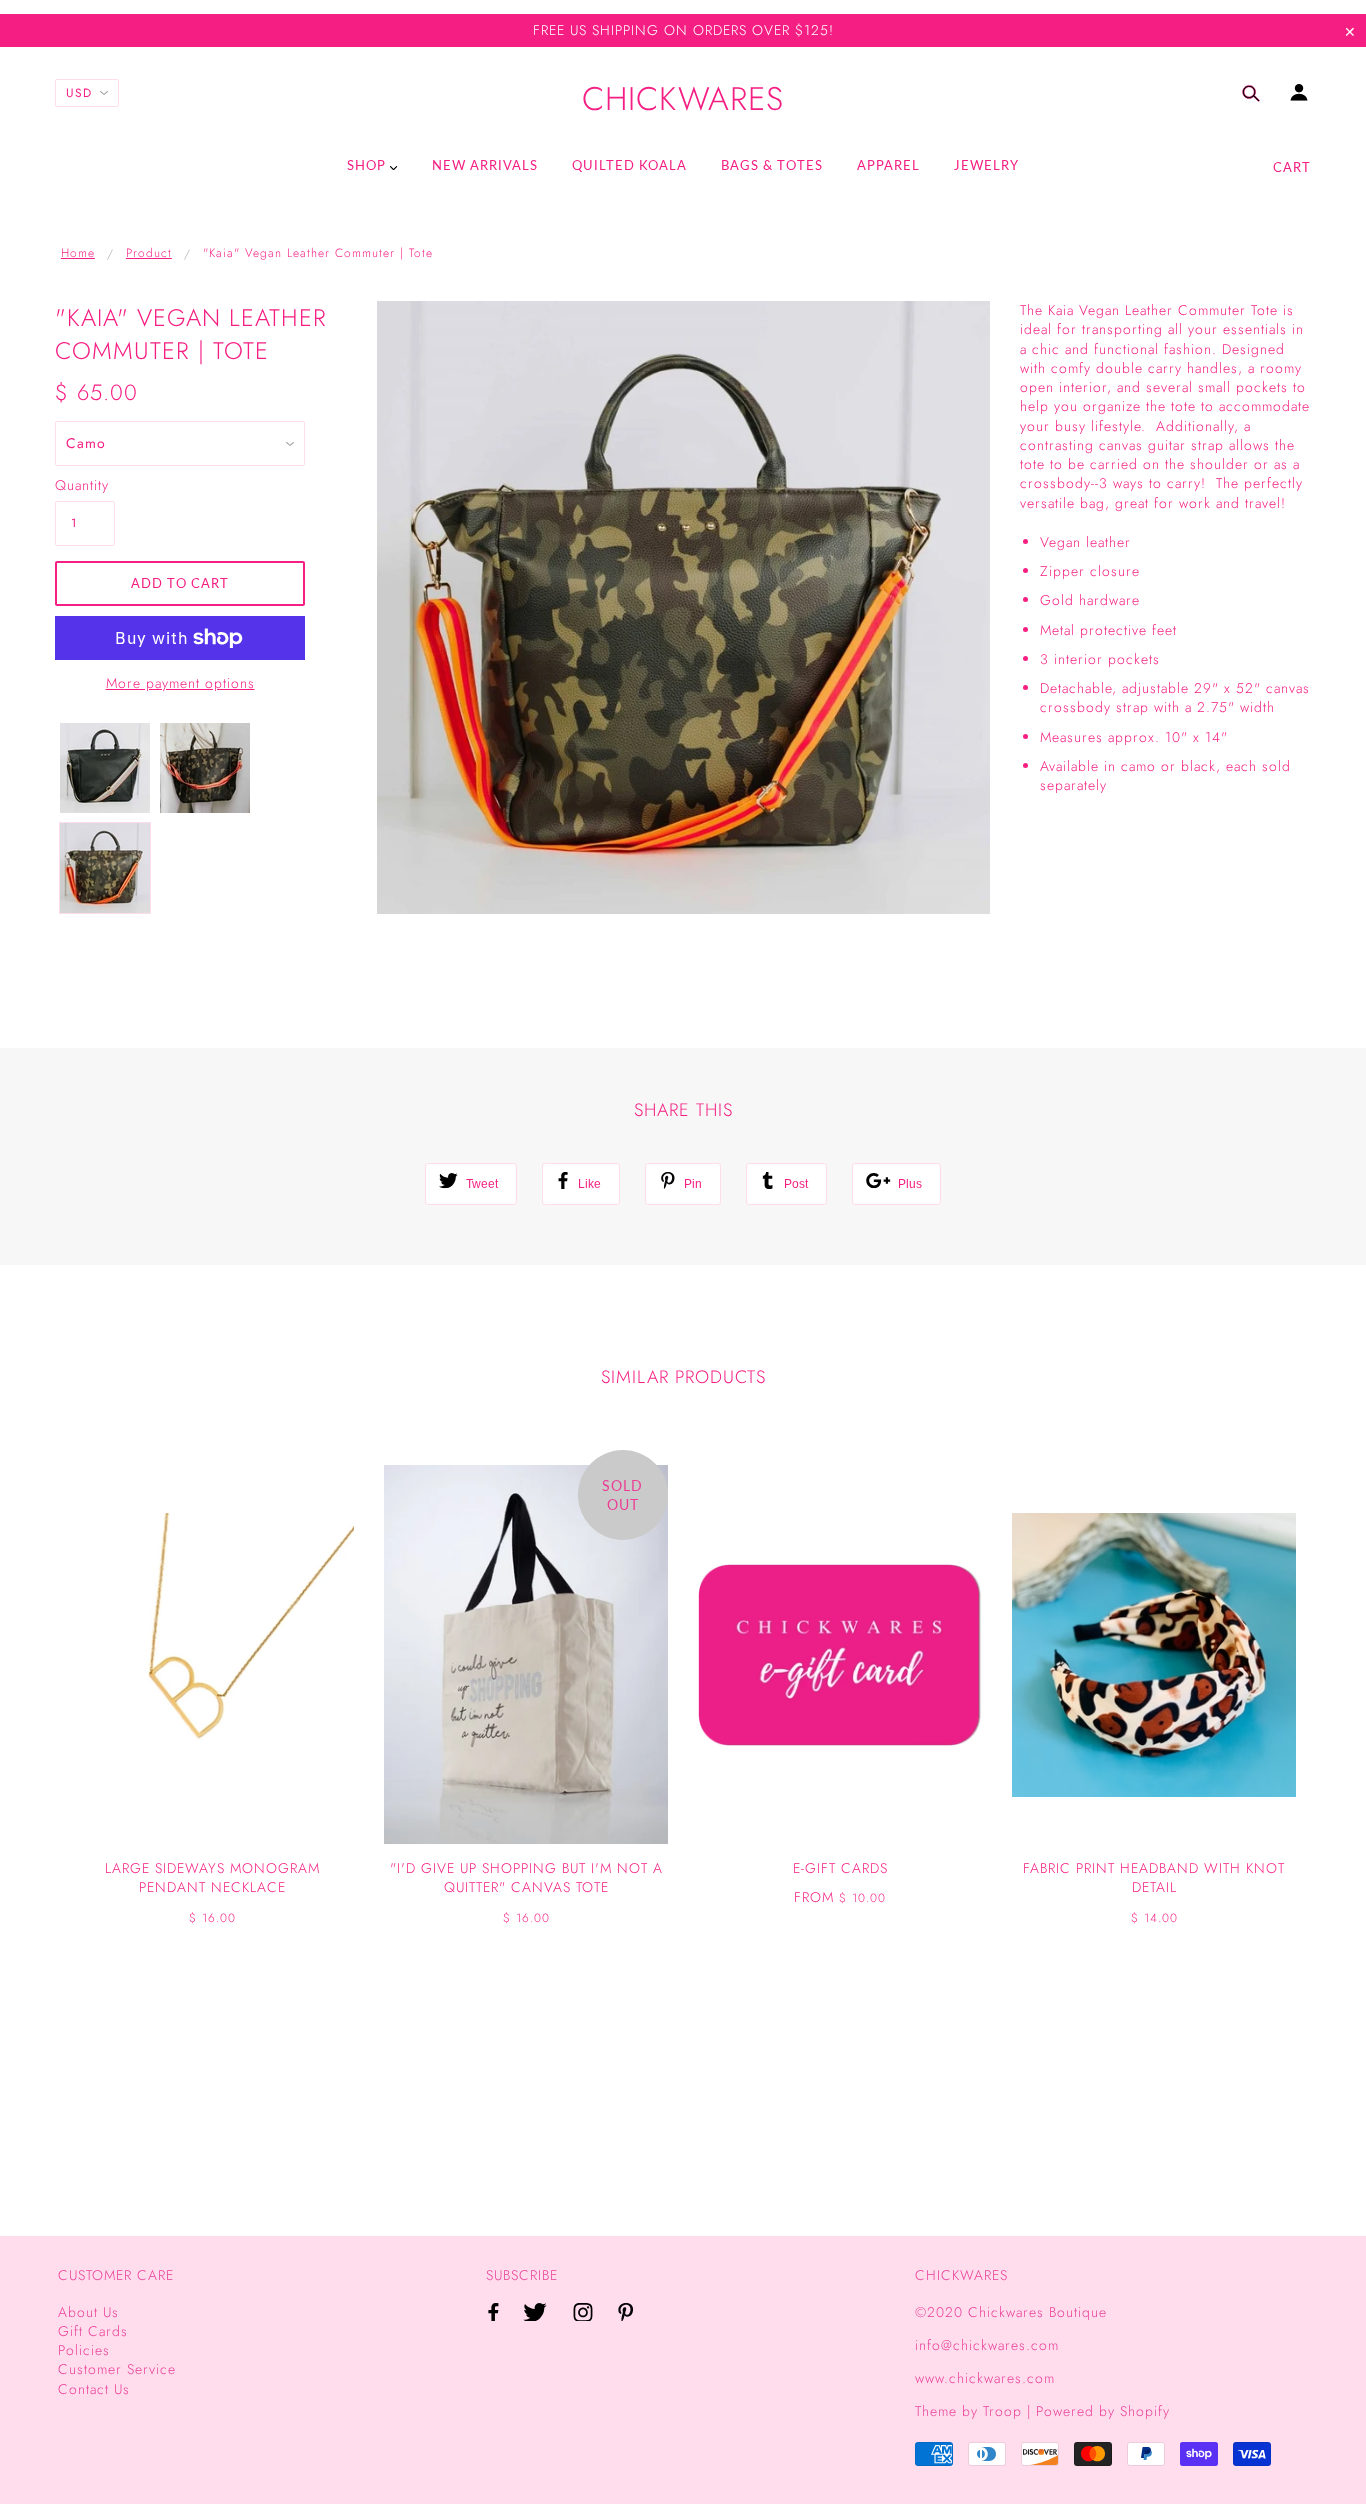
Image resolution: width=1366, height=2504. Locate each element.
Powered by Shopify (1103, 2411)
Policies (84, 2350)
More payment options (180, 683)
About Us (88, 2312)
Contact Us (94, 2389)
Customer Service (117, 2369)
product (149, 253)
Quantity (82, 485)
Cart (1292, 167)
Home (78, 253)
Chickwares (683, 99)
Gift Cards (93, 2331)
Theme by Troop (968, 2411)
